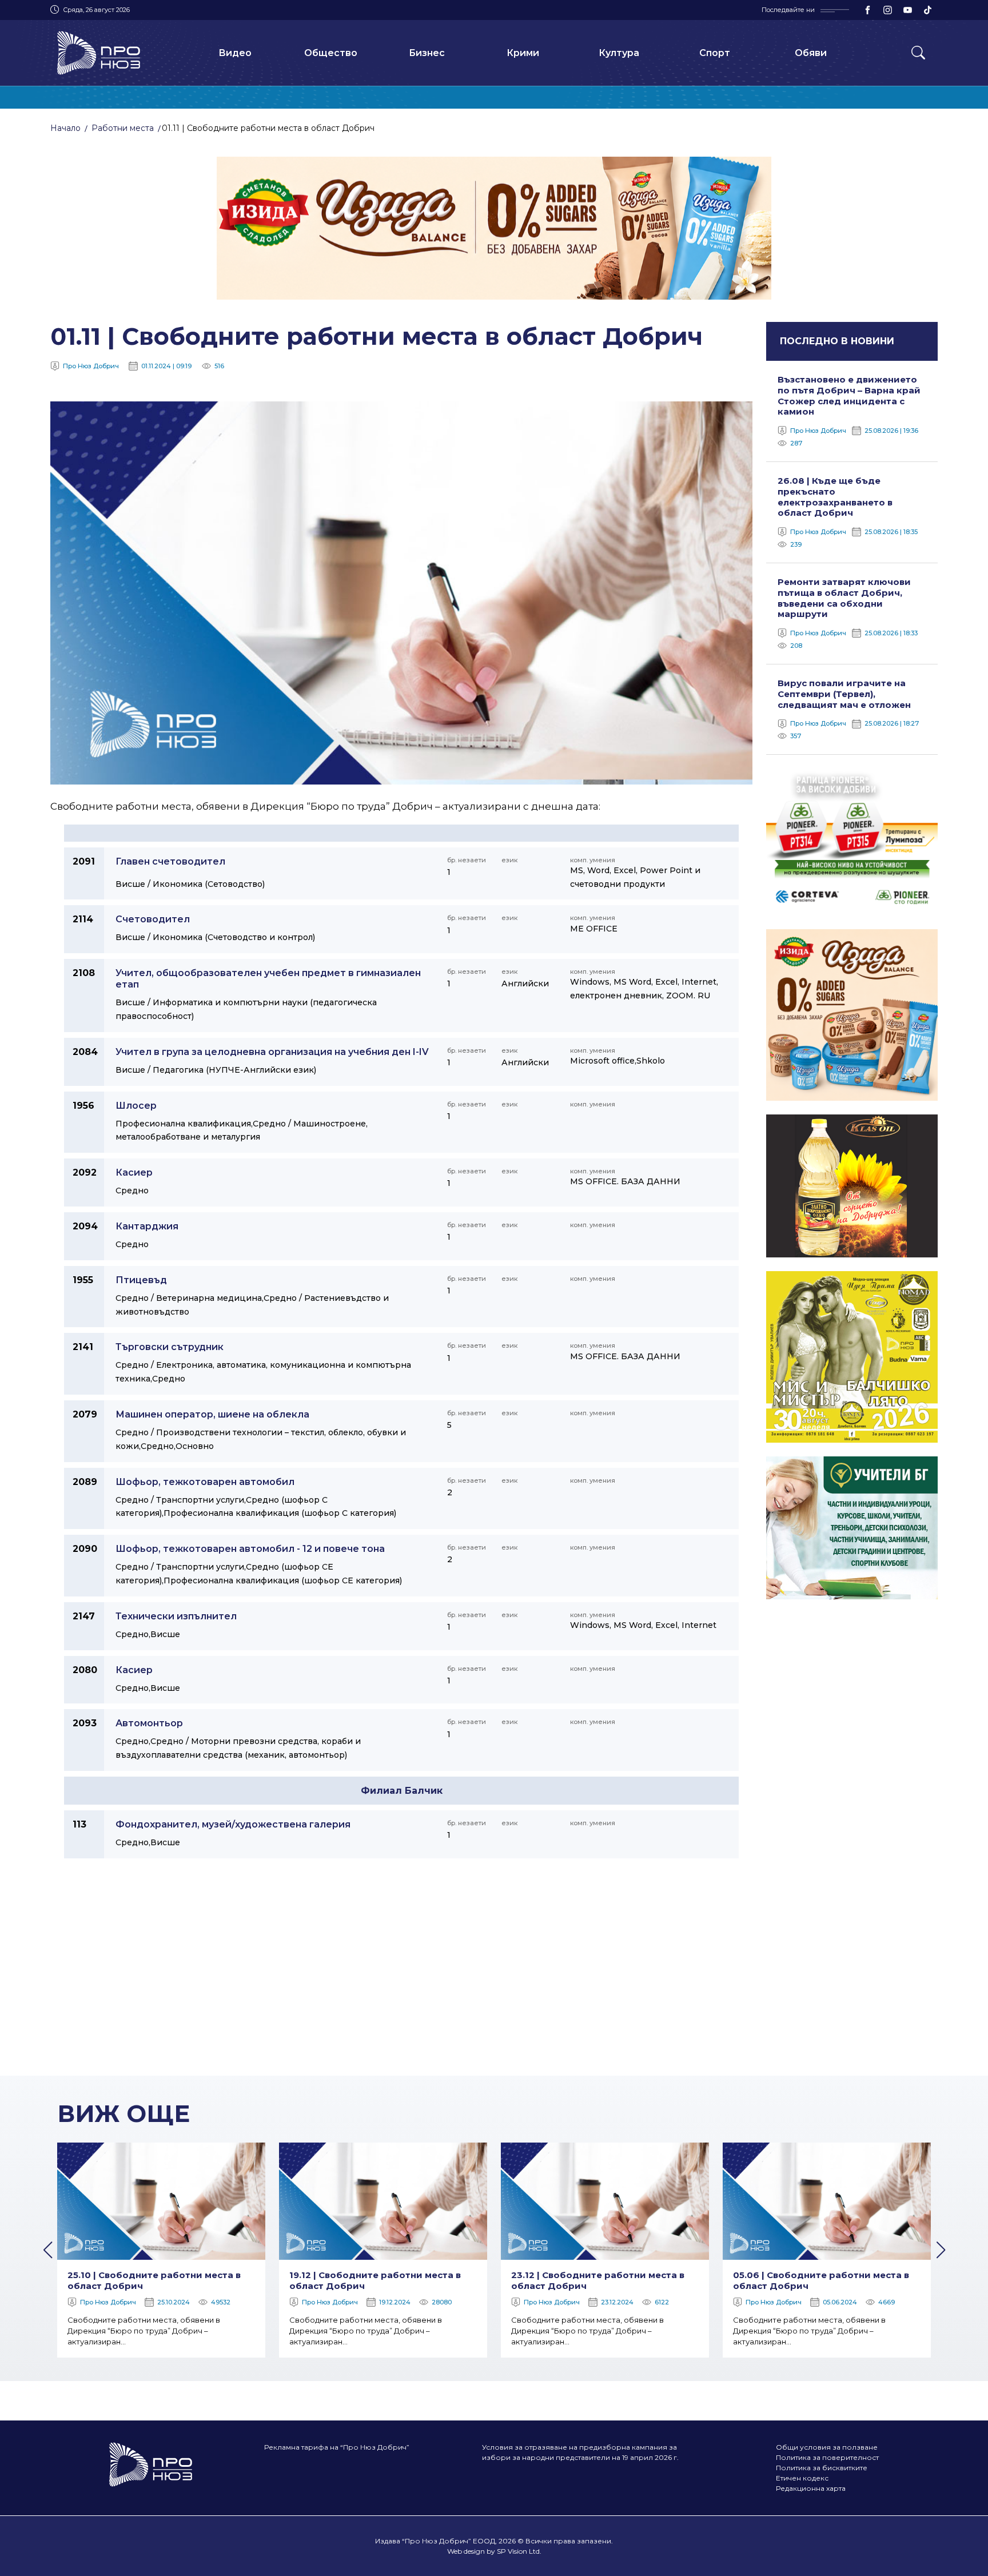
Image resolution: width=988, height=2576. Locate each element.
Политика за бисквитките (822, 2468)
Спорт (715, 53)
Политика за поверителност (827, 2457)
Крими (523, 53)
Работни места (123, 128)
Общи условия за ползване (827, 2447)
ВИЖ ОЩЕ (124, 2113)
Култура (619, 53)
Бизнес (427, 53)
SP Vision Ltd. (519, 2551)
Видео (235, 53)
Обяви (811, 53)
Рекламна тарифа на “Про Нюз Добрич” (337, 2447)
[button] (47, 2250)
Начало (65, 128)
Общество (331, 53)
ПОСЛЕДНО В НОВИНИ (837, 341)
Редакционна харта (811, 2488)
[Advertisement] (494, 1972)
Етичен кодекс (802, 2478)
